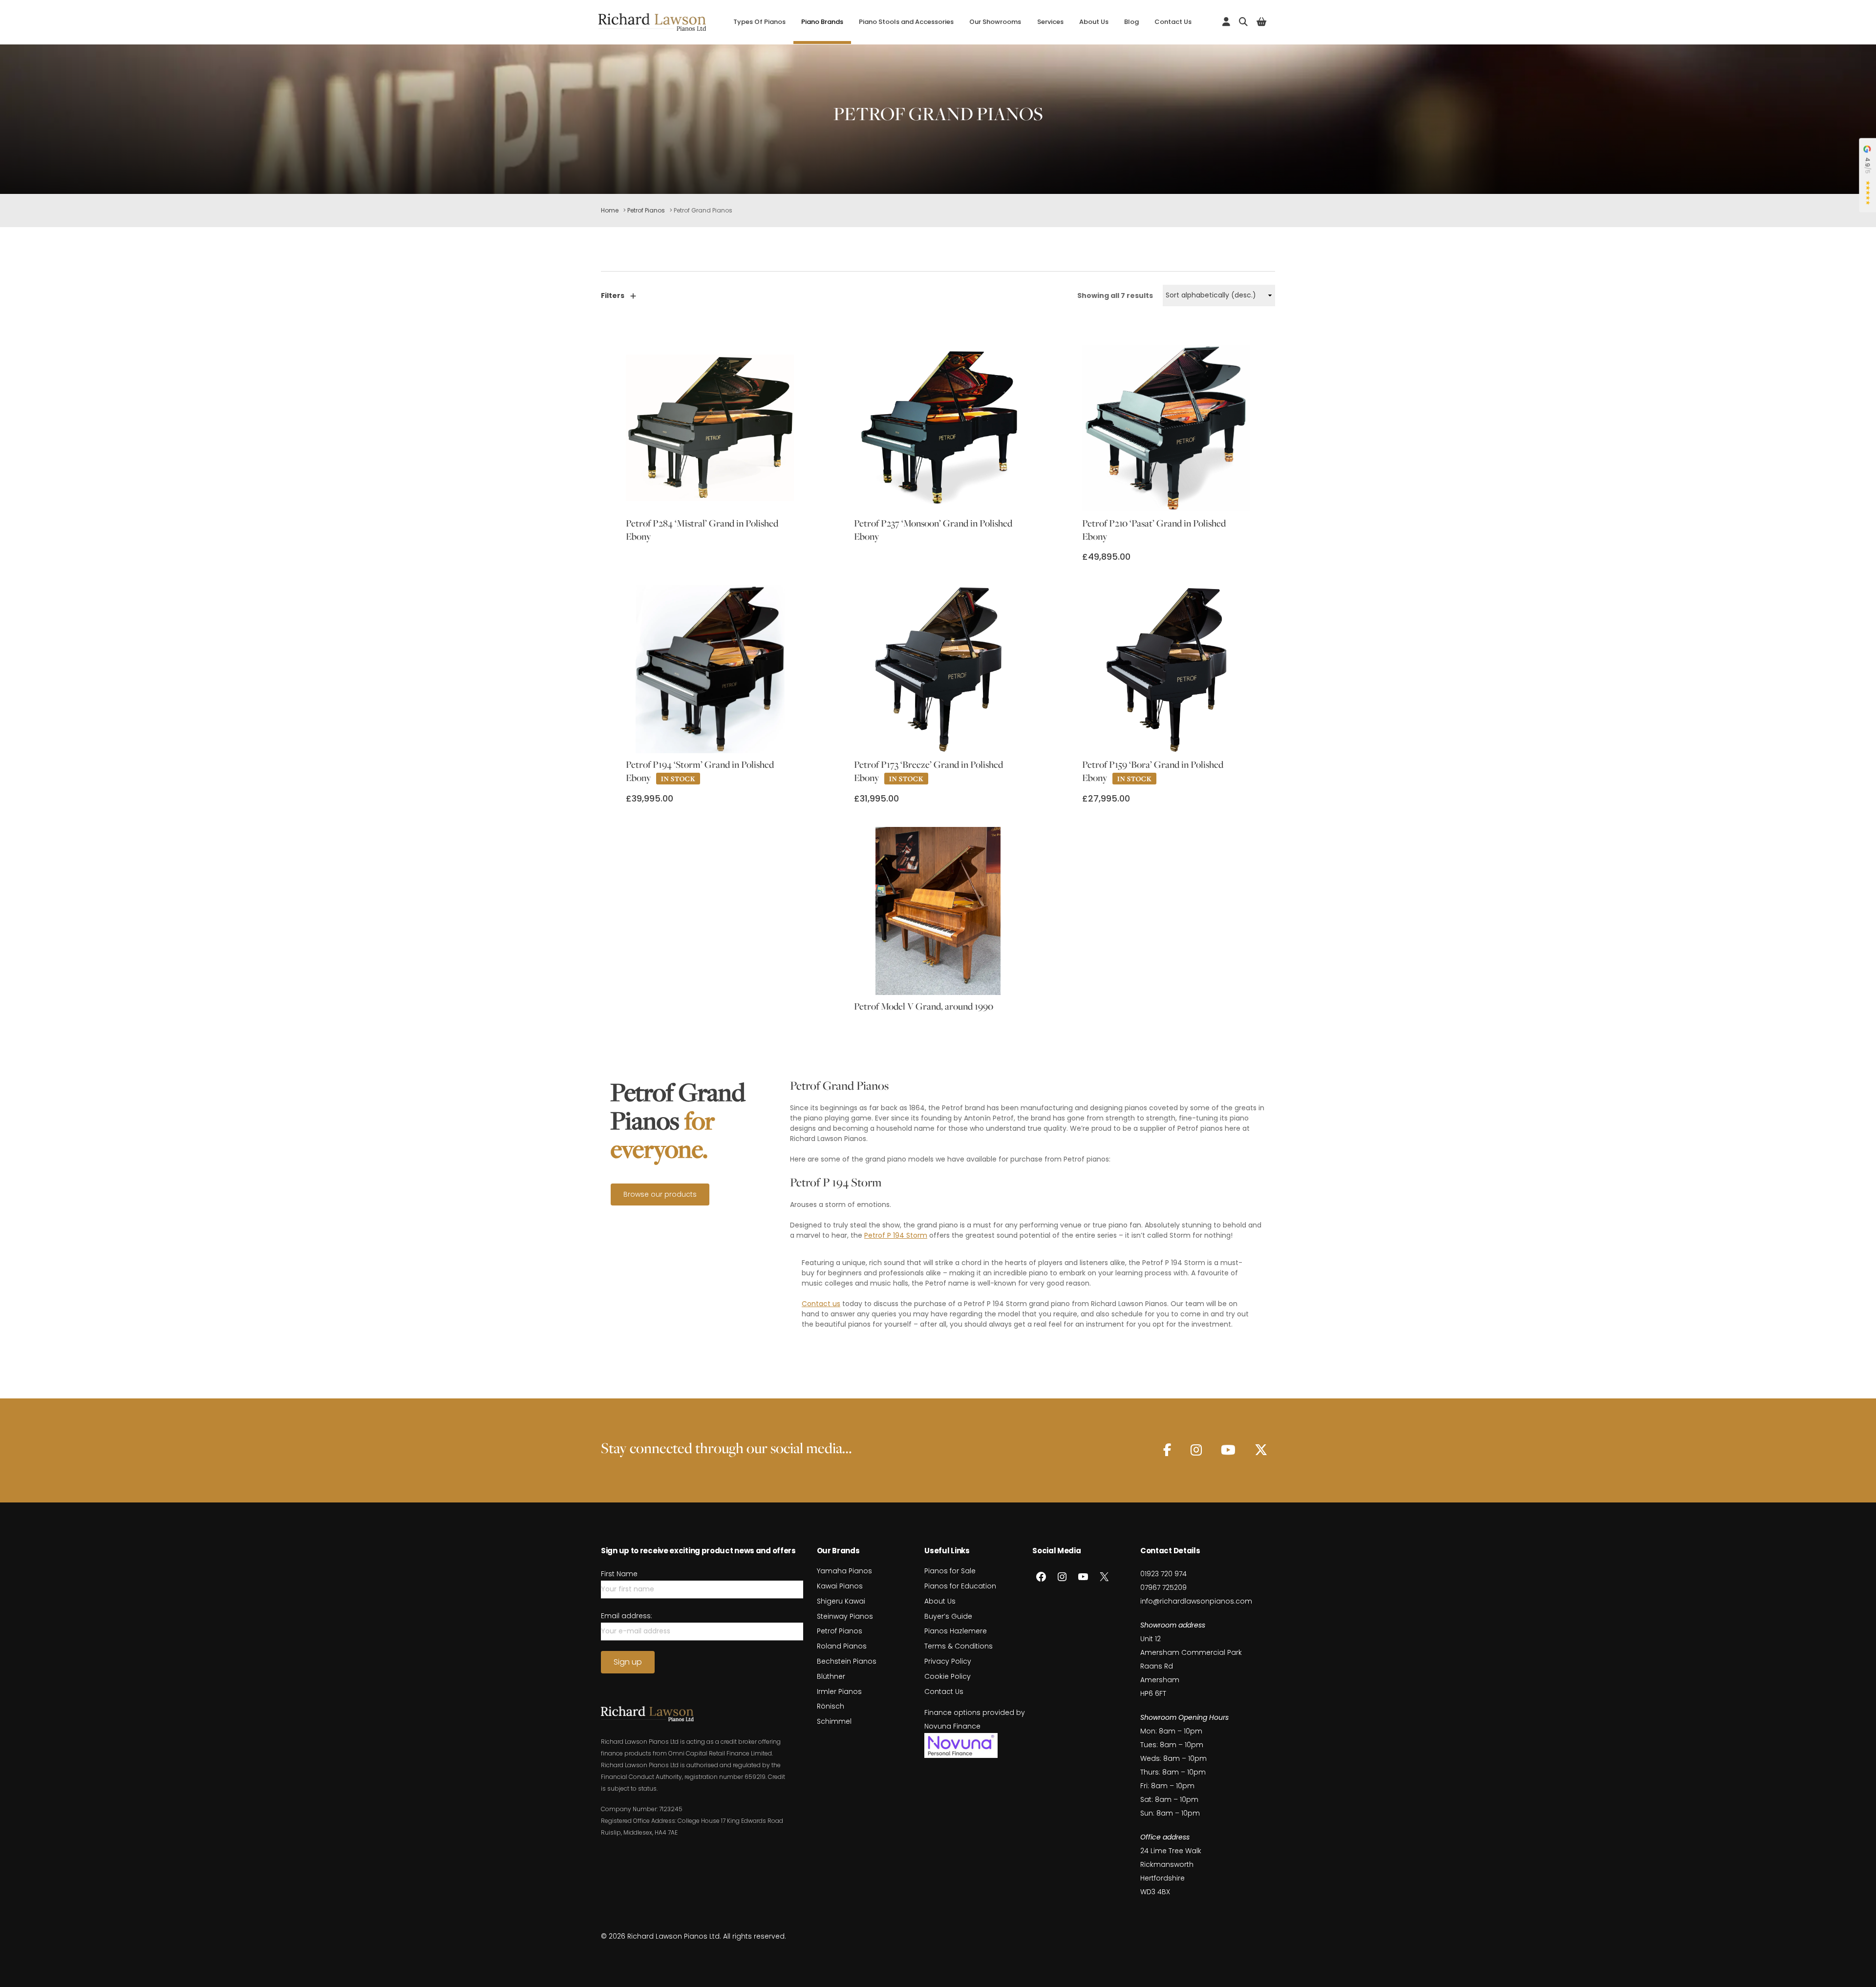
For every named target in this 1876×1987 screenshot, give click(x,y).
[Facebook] (1167, 1450)
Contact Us (1173, 22)
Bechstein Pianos (847, 1661)
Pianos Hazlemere (956, 1631)
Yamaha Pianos (844, 1571)
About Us (1094, 22)
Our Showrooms (995, 22)
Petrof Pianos (646, 210)
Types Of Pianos (759, 22)
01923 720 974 (1163, 1574)
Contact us (821, 1304)
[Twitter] (1261, 1450)
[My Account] (1226, 22)
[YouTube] (1228, 1450)
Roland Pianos (842, 1646)
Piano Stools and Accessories (906, 22)
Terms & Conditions (959, 1646)
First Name (619, 1574)
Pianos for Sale (950, 1571)
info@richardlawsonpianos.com (1196, 1601)
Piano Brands (822, 22)
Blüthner (831, 1676)
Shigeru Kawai (841, 1601)
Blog (1131, 22)
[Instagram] (1196, 1450)
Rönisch (831, 1706)
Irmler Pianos (839, 1691)
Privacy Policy (948, 1661)
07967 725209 (1163, 1587)
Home (610, 210)
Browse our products (660, 1194)
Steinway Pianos (845, 1616)
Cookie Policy (948, 1676)
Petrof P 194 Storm (896, 1235)
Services (1050, 22)
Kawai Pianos (840, 1586)
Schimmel (834, 1721)
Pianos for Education (960, 1586)
